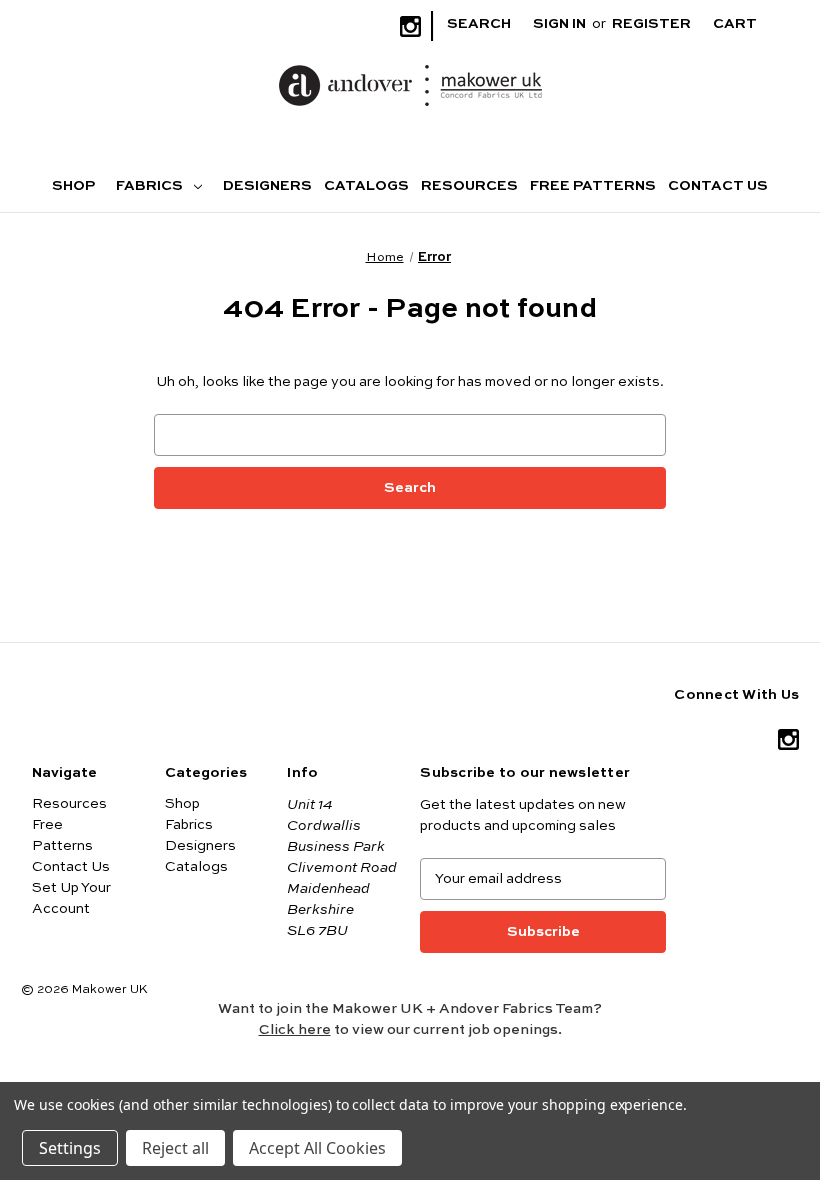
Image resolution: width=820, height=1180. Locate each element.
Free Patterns (593, 186)
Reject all (175, 1148)
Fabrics (151, 186)
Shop (73, 186)
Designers (267, 186)
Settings (70, 1148)
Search (479, 24)
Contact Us (718, 186)
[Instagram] (410, 26)
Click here (295, 1030)
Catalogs (366, 186)
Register (651, 24)
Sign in (559, 24)
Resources (469, 186)
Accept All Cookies (317, 1148)
